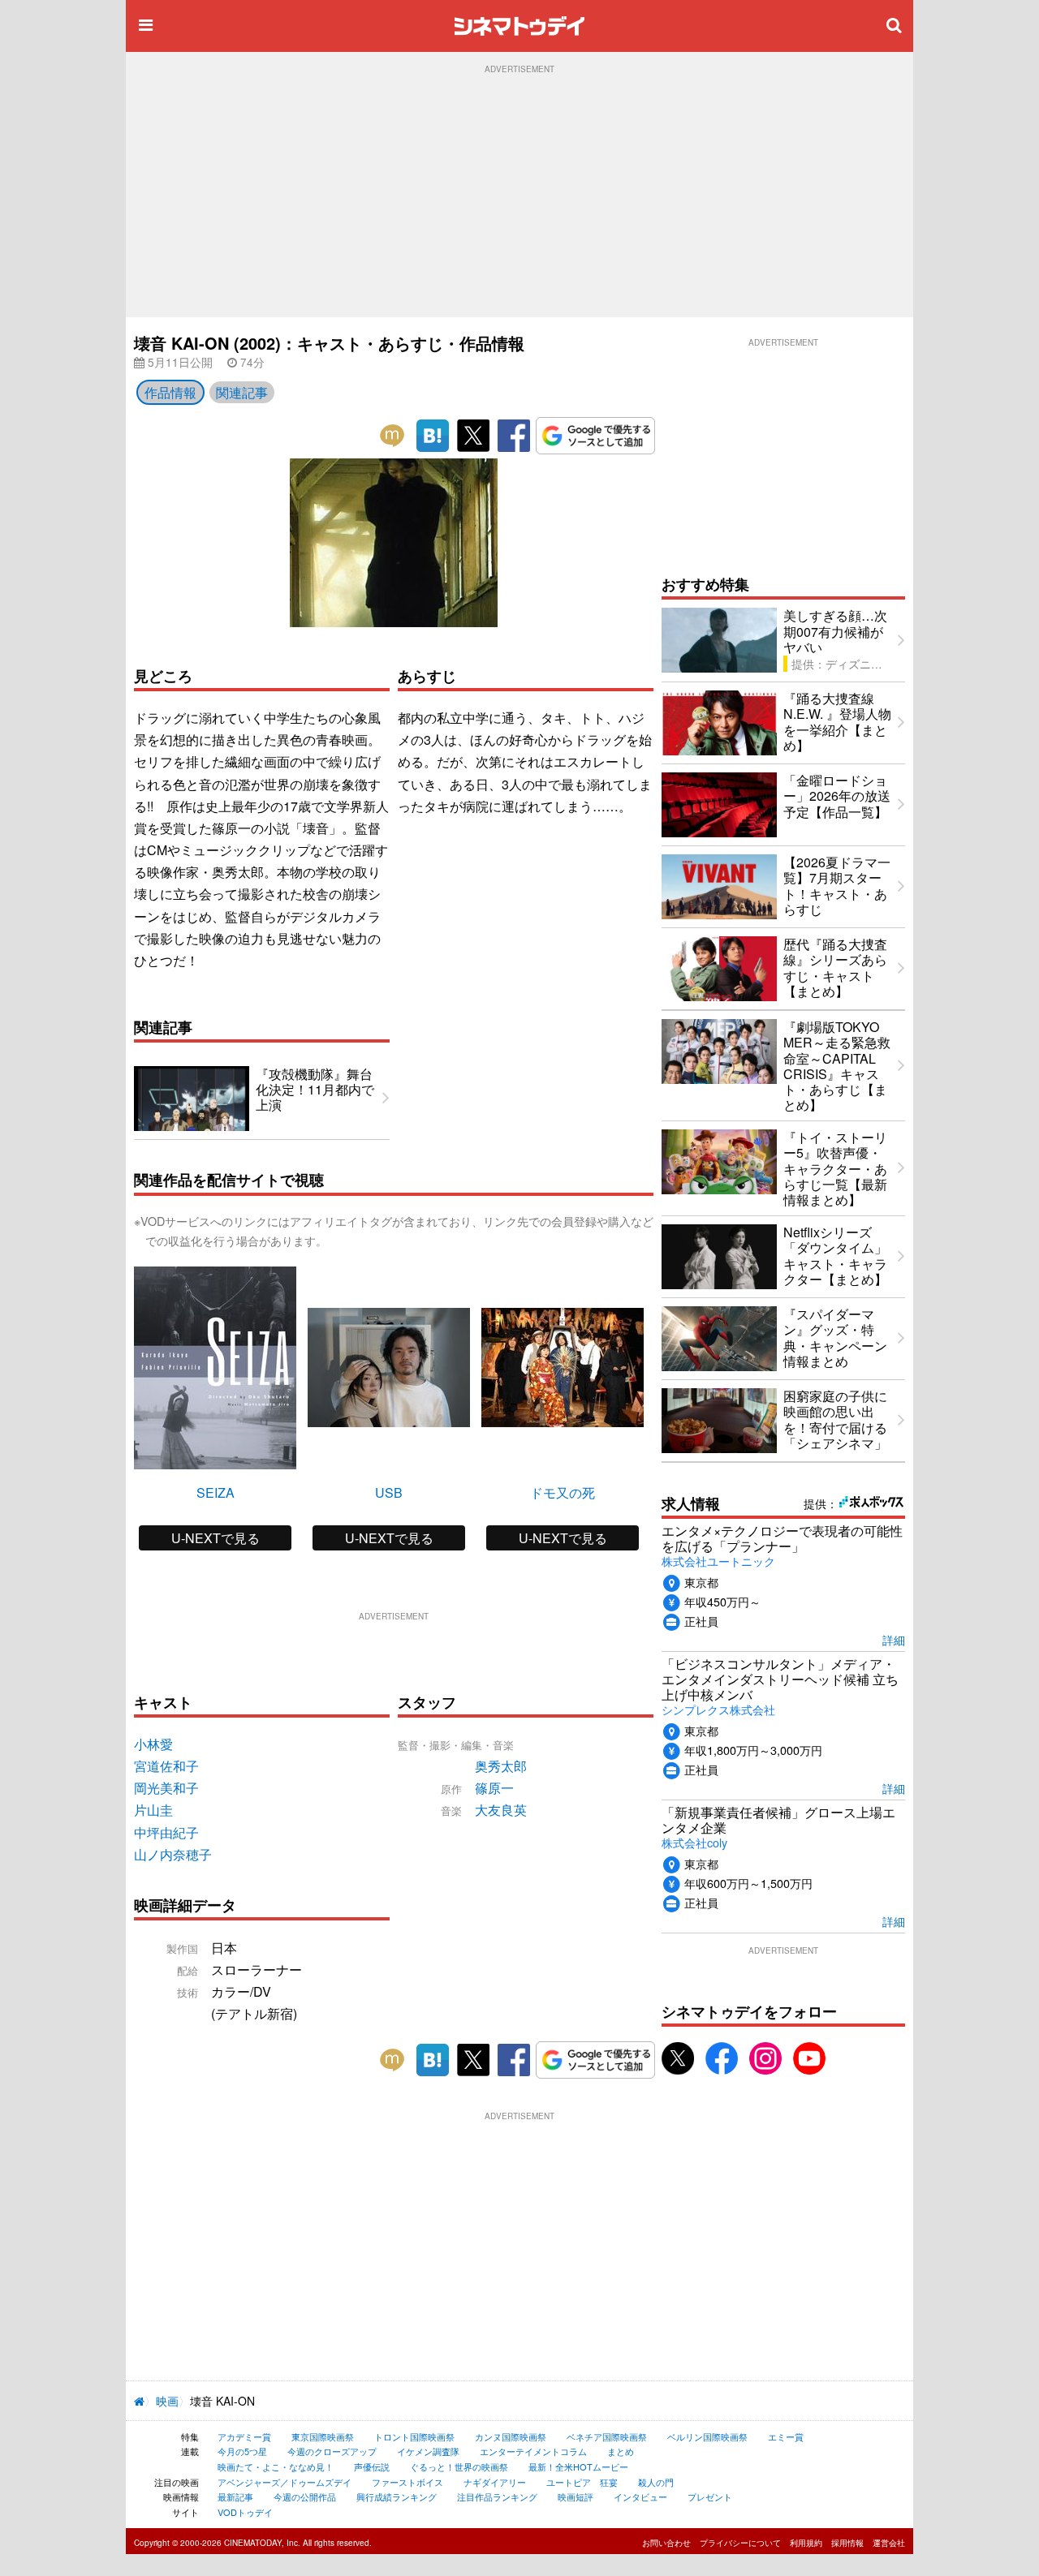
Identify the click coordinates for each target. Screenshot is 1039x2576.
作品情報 (170, 392)
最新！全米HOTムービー (578, 2466)
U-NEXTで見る (216, 1538)
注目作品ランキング (497, 2496)
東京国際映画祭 (323, 2436)
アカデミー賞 (244, 2436)
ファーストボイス (407, 2482)
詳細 (894, 1639)
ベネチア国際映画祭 (607, 2436)
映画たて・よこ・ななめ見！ (276, 2466)
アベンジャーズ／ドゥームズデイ (285, 2482)
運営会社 (889, 2543)
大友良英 (501, 1810)
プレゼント (710, 2496)
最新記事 (235, 2496)
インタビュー (640, 2496)
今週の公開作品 (305, 2496)
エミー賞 (786, 2436)
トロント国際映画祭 (414, 2436)
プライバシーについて (740, 2543)
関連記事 (242, 392)
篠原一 (494, 1788)
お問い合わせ (666, 2543)
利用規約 (806, 2543)
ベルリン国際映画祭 (707, 2436)
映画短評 (576, 2496)
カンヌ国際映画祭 (511, 2436)
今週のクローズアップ (332, 2451)
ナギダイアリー (495, 2482)
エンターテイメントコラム (533, 2451)
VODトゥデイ (245, 2512)
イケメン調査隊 (428, 2451)
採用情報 (847, 2543)
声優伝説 (372, 2466)
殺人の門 (656, 2482)
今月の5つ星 (242, 2451)
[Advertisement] (519, 196)
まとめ (621, 2451)
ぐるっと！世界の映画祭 (459, 2466)
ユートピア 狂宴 (582, 2482)
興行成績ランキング (397, 2496)
